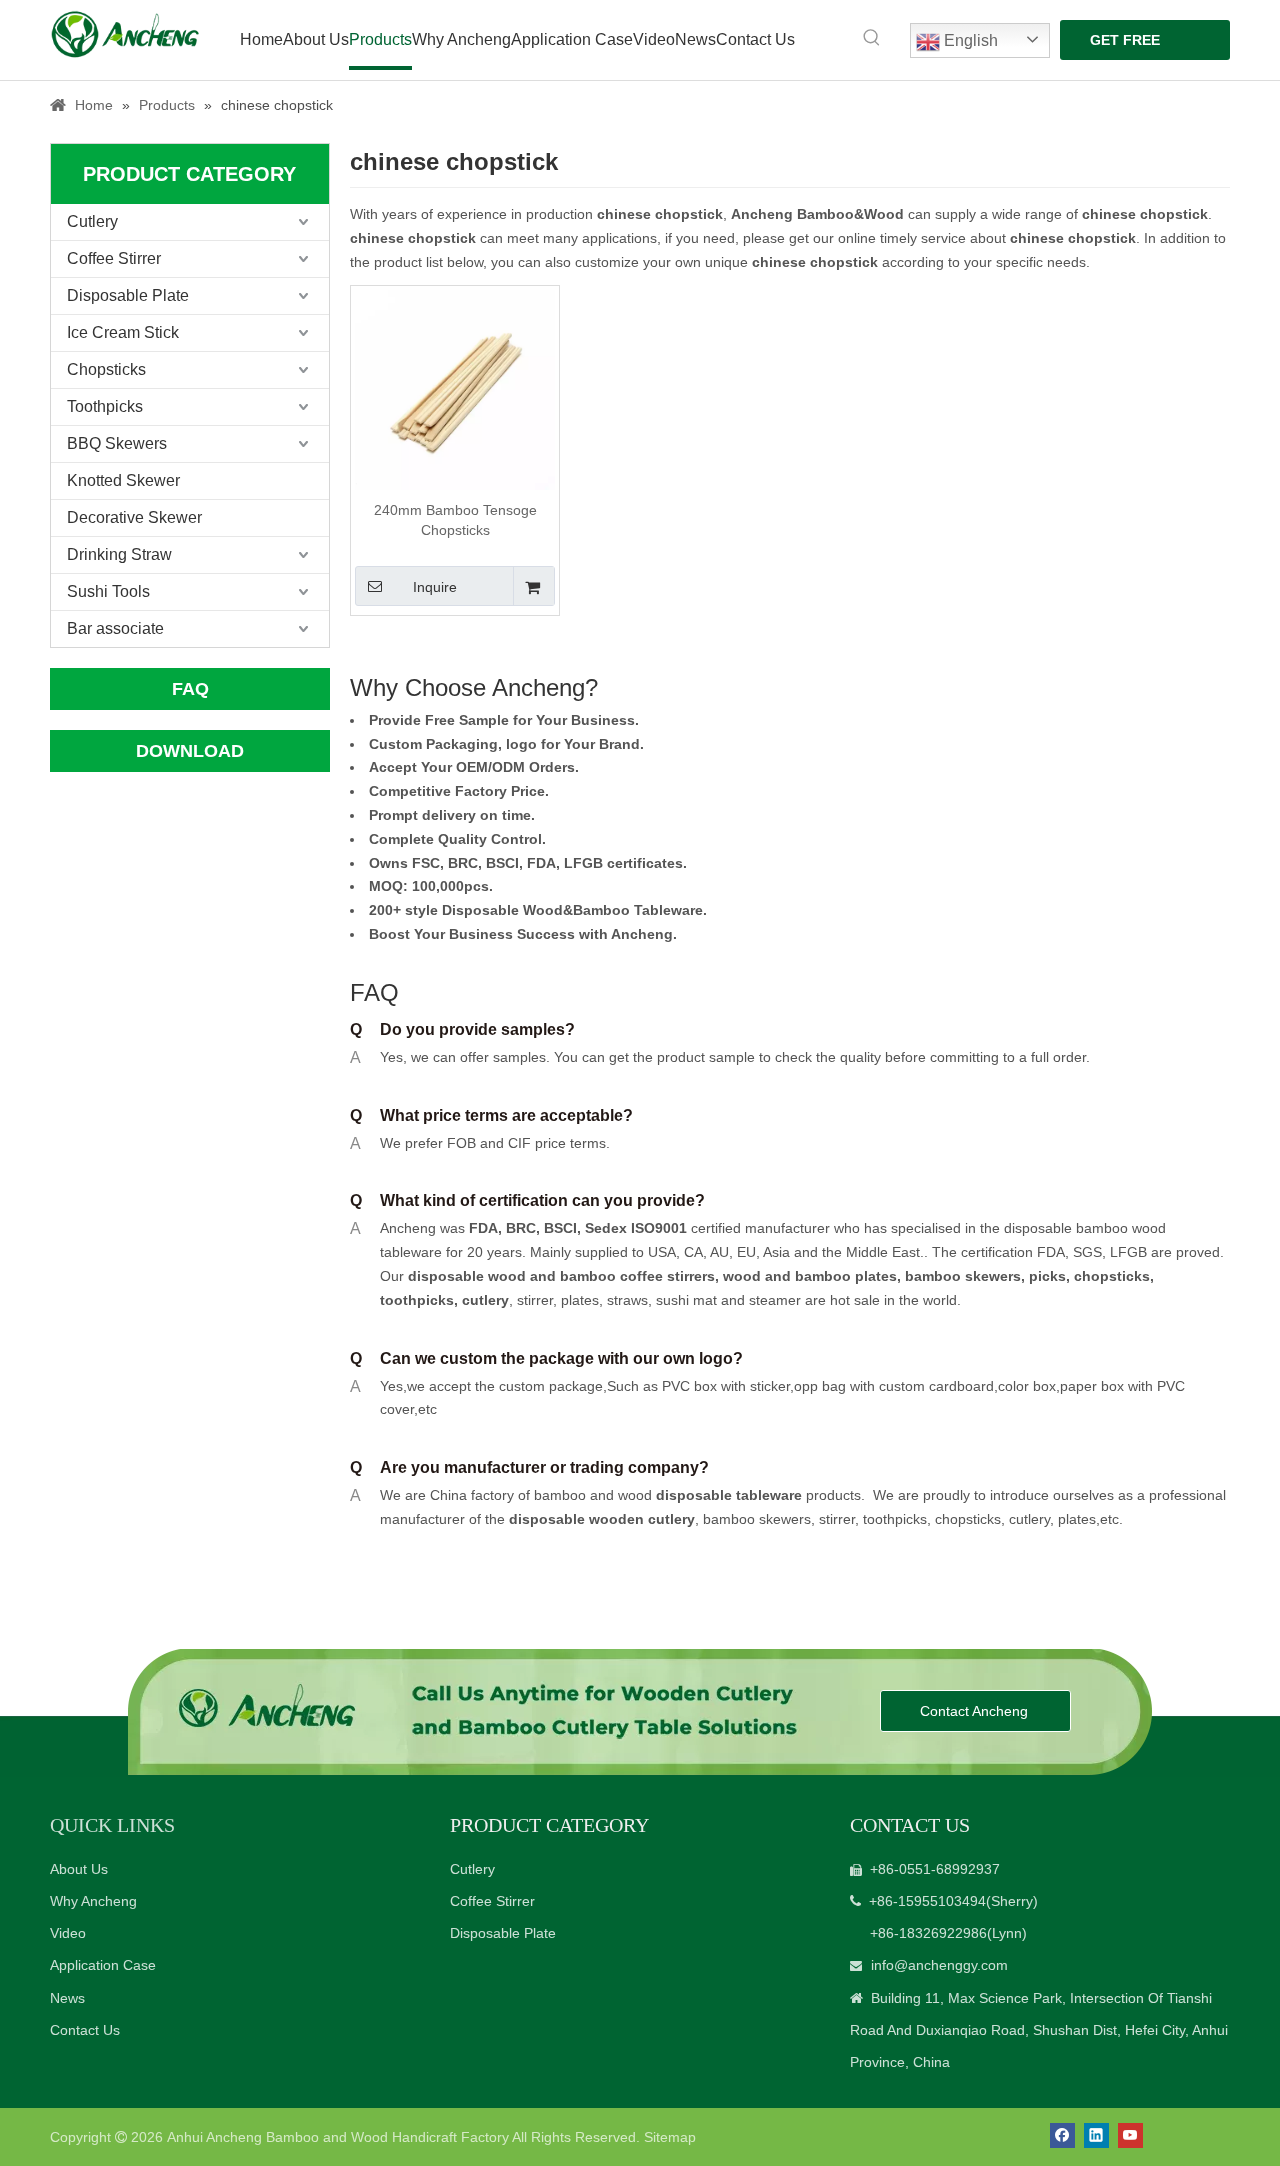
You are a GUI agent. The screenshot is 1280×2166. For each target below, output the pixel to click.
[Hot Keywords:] (872, 38)
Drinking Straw (119, 554)
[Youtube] (1130, 2135)
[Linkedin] (1096, 2135)
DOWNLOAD (190, 751)
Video (68, 1933)
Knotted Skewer (123, 480)
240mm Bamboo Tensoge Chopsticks (455, 520)
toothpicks (417, 1300)
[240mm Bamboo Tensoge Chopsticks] (455, 388)
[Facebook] (1062, 2135)
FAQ (190, 689)
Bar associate (115, 628)
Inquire (435, 587)
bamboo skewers (963, 1276)
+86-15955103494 (927, 1901)
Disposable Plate (128, 295)
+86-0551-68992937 (935, 1869)
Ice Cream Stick (123, 332)
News (67, 1998)
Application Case (103, 1965)
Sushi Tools (108, 591)
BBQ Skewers (117, 443)
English (969, 40)
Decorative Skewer (134, 517)
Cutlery (92, 221)
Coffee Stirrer (114, 258)
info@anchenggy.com (939, 1965)
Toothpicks (105, 406)
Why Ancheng (93, 1901)
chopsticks (1110, 1276)
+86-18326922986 (928, 1933)
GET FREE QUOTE (1125, 46)
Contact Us (85, 2030)
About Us (79, 1869)
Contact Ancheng (976, 1711)
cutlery (485, 1300)
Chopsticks (106, 369)
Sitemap (670, 2137)
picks (1045, 1276)
